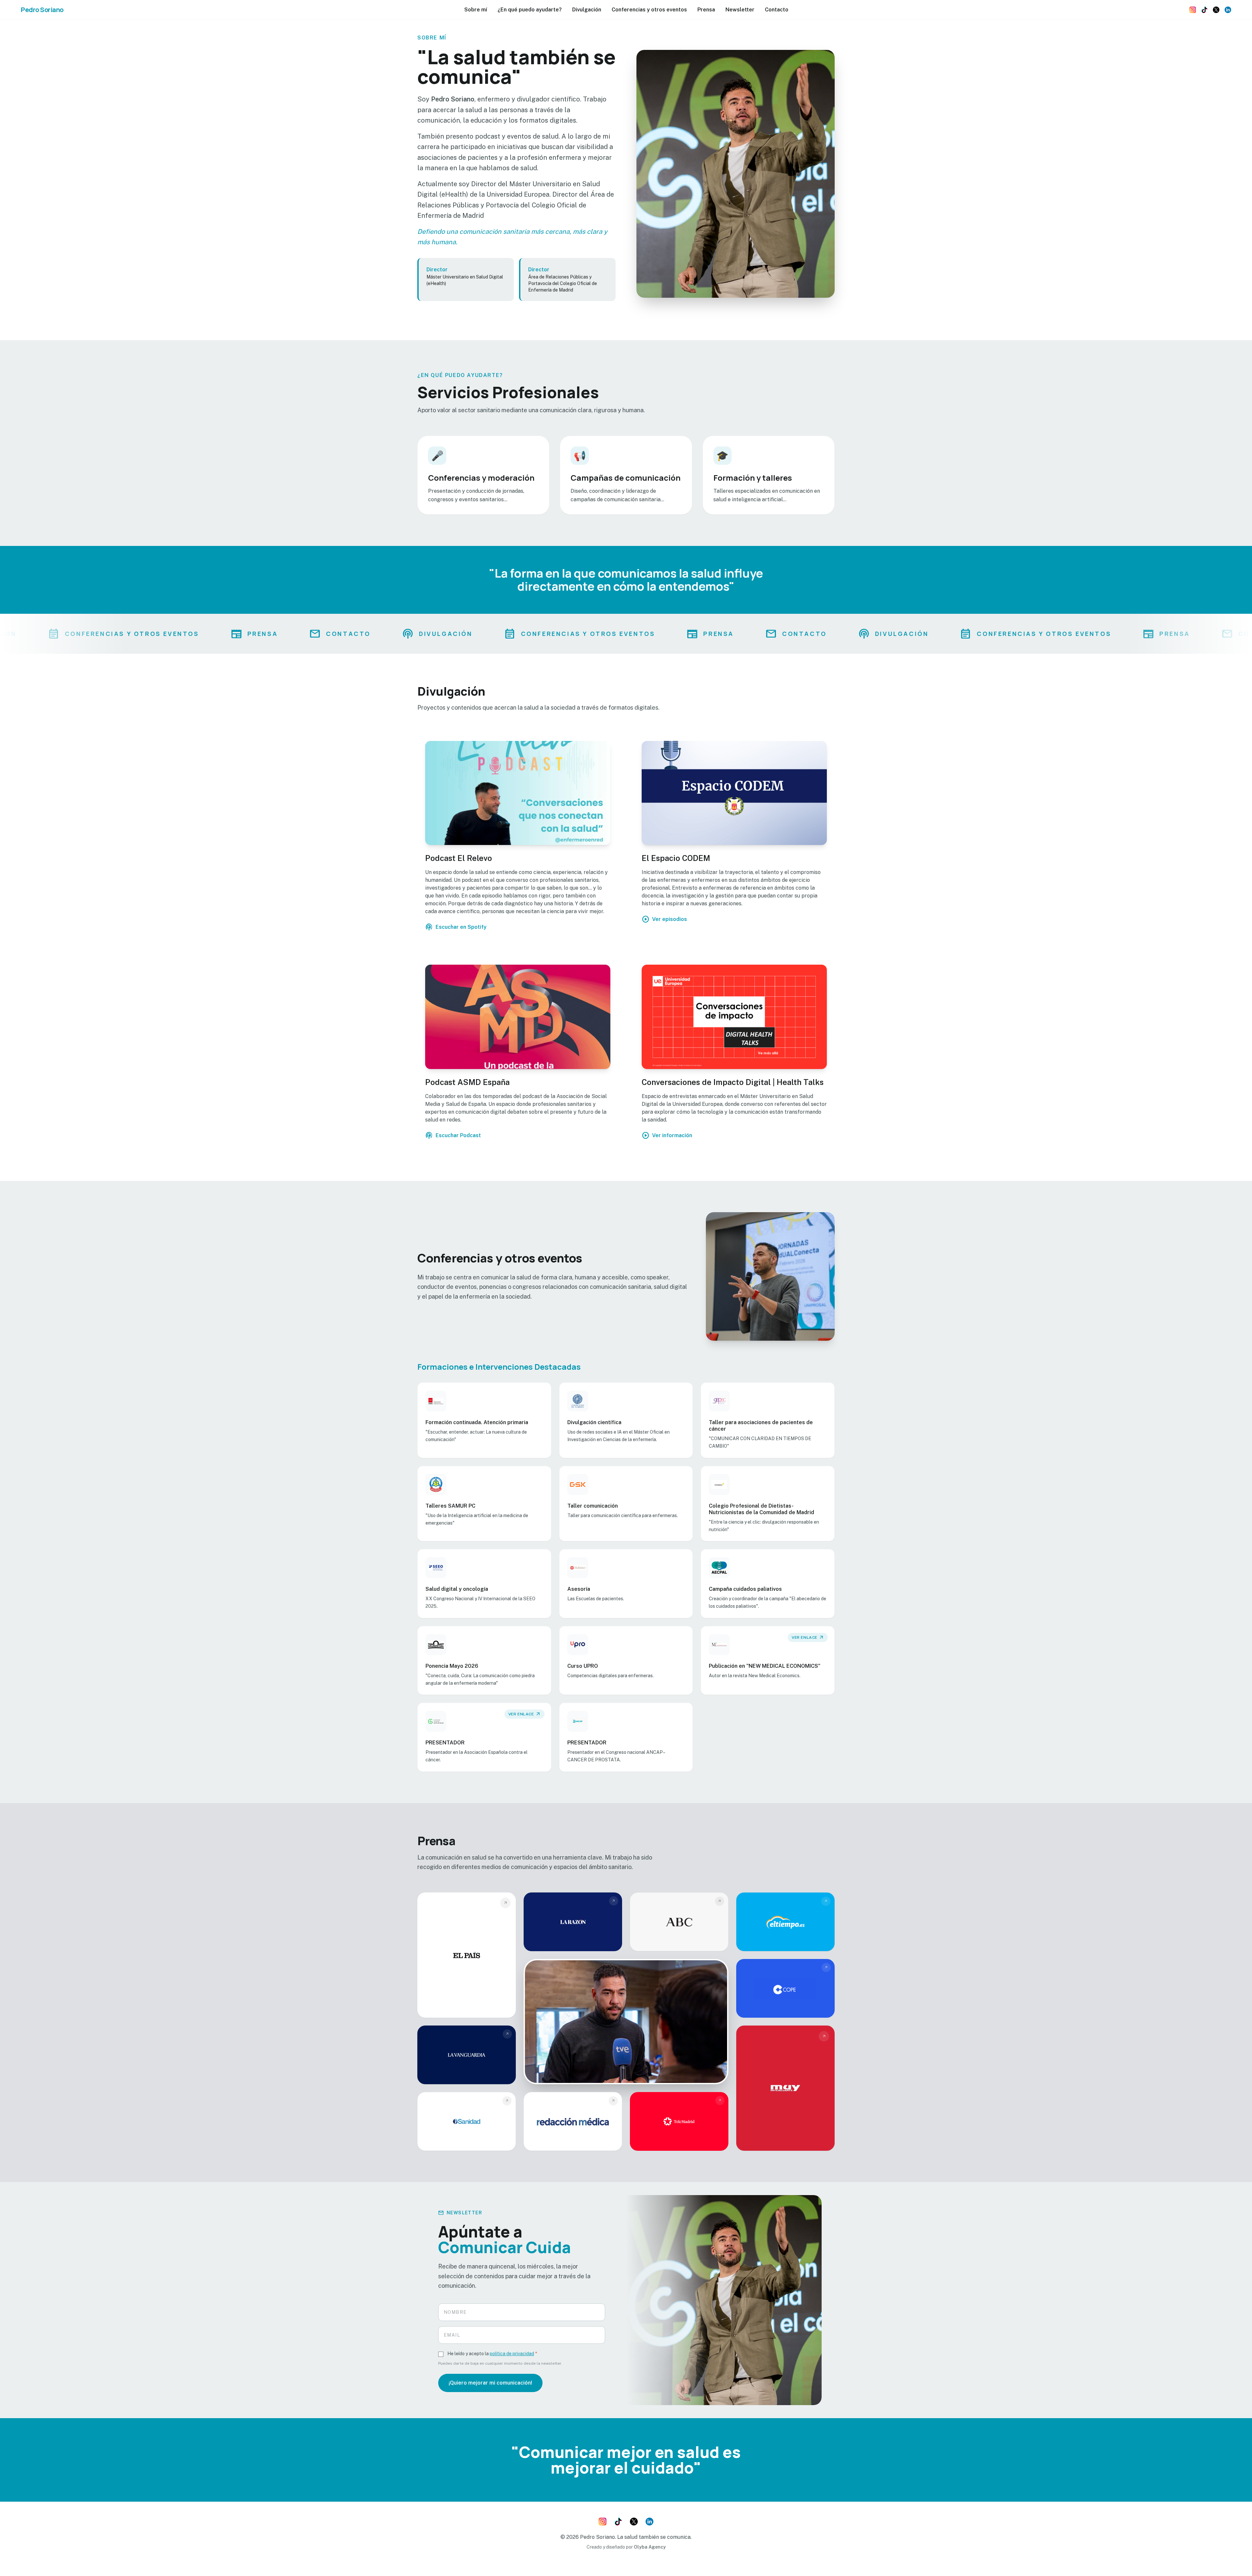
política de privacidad (512, 2354)
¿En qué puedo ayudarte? (530, 10)
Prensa (706, 10)
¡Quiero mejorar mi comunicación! (490, 2383)
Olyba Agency (650, 2547)
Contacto (777, 10)
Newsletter (740, 10)
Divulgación (587, 10)
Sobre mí (476, 10)
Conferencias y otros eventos (649, 10)
